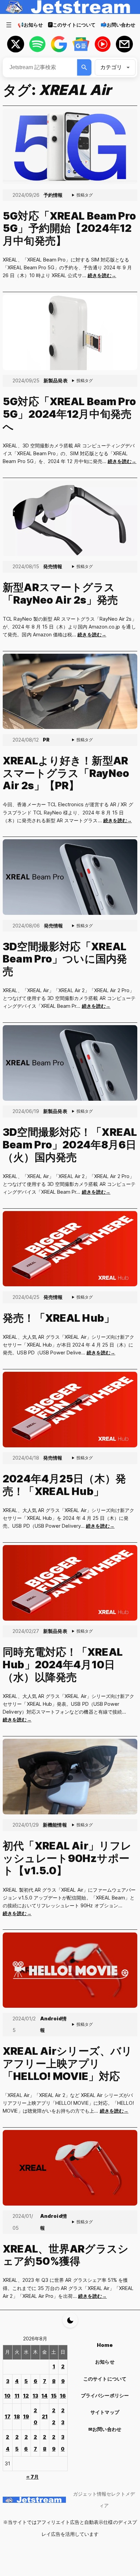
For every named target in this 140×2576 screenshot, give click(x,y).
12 (26, 2396)
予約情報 (53, 195)
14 (45, 2396)
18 (17, 2416)
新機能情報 (55, 1825)
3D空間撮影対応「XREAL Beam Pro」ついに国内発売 (65, 959)
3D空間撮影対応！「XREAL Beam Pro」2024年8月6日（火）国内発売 (70, 1144)
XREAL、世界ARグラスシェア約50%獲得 (66, 2255)
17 (8, 2416)
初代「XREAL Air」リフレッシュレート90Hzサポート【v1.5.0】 (67, 1858)
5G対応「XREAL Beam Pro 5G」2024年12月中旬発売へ (69, 414)
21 (45, 2416)
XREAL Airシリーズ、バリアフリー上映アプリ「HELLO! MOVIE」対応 (67, 2063)
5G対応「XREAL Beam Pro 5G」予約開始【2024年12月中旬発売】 (69, 228)
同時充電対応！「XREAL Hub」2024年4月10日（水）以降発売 (63, 1664)
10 (7, 2396)
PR (46, 740)
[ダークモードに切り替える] (70, 2320)
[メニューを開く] (9, 25)
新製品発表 (55, 380)
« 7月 (32, 2477)
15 (54, 2396)
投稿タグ (85, 195)
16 (63, 2396)
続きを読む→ (102, 275)
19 (26, 2416)
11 (17, 2396)
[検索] (84, 67)
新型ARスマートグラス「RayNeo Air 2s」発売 (60, 594)
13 (35, 2396)
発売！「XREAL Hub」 (59, 1318)
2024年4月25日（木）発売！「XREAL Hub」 (64, 1485)
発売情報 (53, 566)
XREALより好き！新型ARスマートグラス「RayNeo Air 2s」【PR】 (66, 773)
